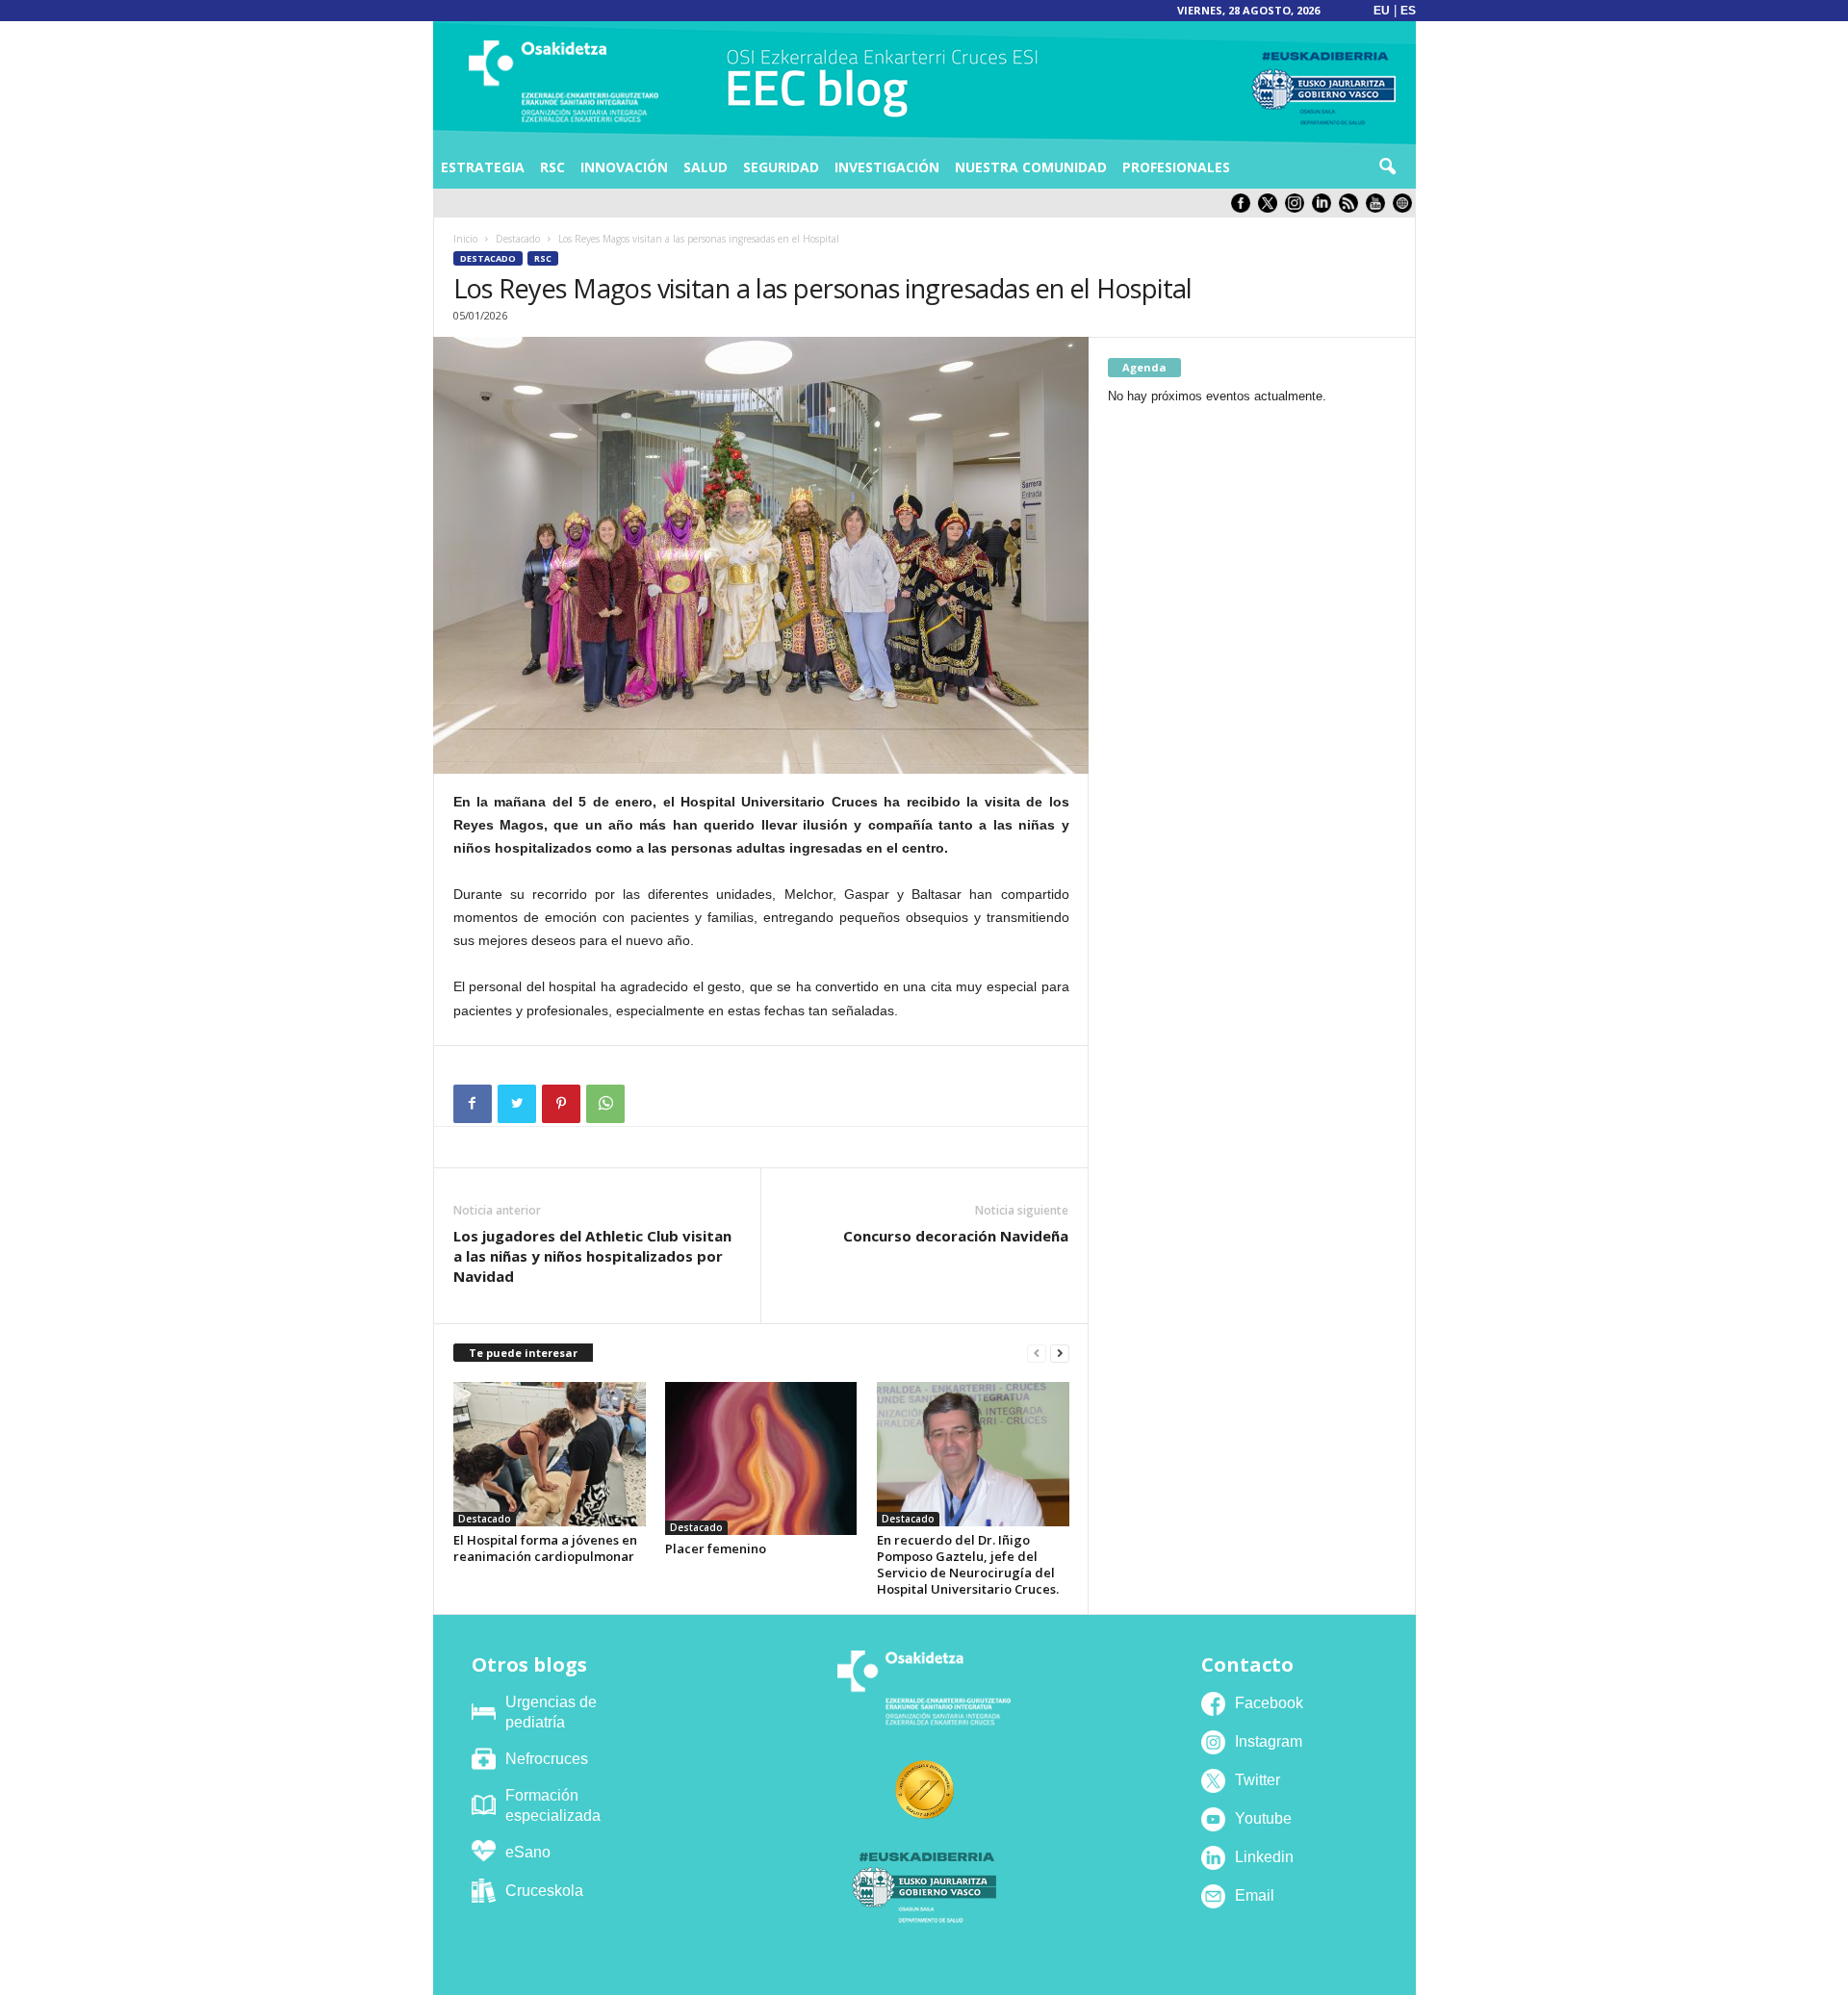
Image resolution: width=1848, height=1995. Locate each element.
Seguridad (781, 167)
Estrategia (483, 167)
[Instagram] (1298, 208)
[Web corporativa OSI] (1404, 208)
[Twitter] (517, 1104)
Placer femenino (716, 1548)
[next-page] (1060, 1354)
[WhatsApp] (605, 1104)
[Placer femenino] (761, 1459)
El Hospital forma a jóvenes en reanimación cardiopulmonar (545, 1548)
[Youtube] (1379, 208)
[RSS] (1352, 208)
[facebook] (1245, 208)
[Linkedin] (1325, 208)
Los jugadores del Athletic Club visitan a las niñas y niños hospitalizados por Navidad (592, 1256)
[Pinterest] (561, 1104)
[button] (1387, 167)
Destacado (518, 239)
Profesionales (1176, 167)
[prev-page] (1037, 1354)
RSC (552, 167)
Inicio (465, 239)
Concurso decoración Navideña (956, 1236)
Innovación (624, 167)
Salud (706, 167)
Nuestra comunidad (1031, 167)
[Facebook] (473, 1104)
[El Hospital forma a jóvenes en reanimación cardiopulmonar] (550, 1454)
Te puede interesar (523, 1353)
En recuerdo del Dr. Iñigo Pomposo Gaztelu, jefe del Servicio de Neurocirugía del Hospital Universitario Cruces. (968, 1564)
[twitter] (1271, 208)
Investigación (887, 167)
